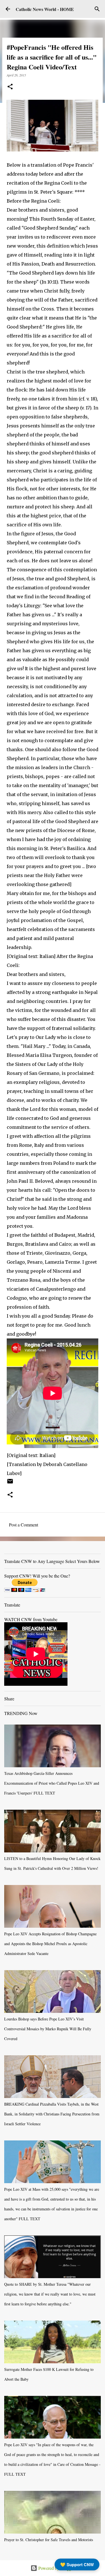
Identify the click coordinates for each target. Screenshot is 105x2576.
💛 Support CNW (77, 2564)
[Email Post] (10, 1483)
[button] (10, 87)
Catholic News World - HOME (45, 9)
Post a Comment (24, 1525)
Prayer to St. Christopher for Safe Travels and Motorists (49, 2540)
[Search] (97, 9)
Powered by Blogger (56, 2568)
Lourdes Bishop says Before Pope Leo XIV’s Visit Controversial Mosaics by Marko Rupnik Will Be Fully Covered (48, 2029)
